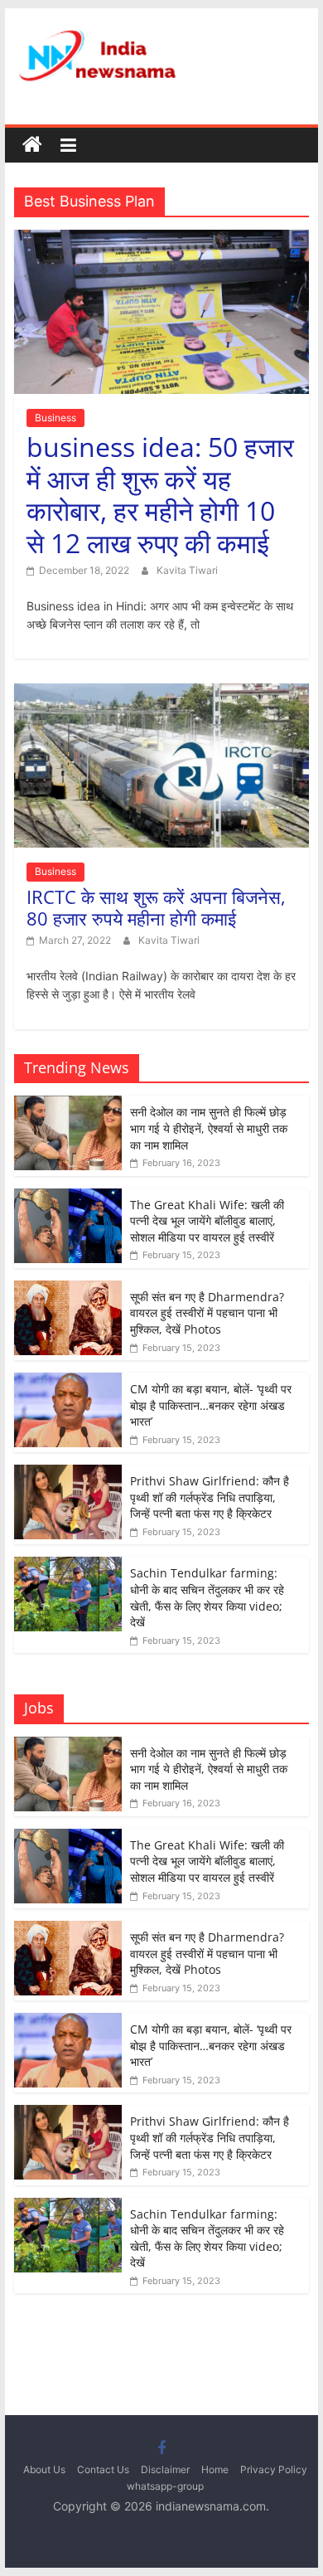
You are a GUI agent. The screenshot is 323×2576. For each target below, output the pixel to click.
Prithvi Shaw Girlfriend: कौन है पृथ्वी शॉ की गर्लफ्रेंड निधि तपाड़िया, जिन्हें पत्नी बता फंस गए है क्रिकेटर (210, 1497)
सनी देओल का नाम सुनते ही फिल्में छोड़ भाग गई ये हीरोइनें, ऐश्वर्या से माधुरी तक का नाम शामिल (209, 1128)
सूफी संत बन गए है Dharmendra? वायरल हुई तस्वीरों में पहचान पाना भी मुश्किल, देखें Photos (207, 1313)
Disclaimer (165, 2469)
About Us (44, 2469)
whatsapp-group (165, 2486)
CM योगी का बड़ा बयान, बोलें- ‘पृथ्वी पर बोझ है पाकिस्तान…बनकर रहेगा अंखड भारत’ (211, 1405)
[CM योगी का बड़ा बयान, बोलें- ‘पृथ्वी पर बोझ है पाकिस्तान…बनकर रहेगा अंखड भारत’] (68, 1381)
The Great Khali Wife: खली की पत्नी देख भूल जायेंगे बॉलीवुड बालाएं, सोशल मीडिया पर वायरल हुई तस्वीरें (207, 1221)
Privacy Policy (274, 2469)
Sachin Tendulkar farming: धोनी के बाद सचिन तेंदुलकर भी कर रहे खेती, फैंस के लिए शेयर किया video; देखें (207, 1597)
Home (215, 2469)
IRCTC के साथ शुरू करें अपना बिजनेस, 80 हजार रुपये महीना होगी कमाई (156, 907)
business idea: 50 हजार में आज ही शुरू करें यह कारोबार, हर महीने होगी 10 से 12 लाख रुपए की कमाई (160, 494)
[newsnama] (32, 145)
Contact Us (103, 2469)
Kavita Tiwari (187, 570)
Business (55, 418)
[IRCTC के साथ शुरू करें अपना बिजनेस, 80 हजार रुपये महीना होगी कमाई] (161, 693)
